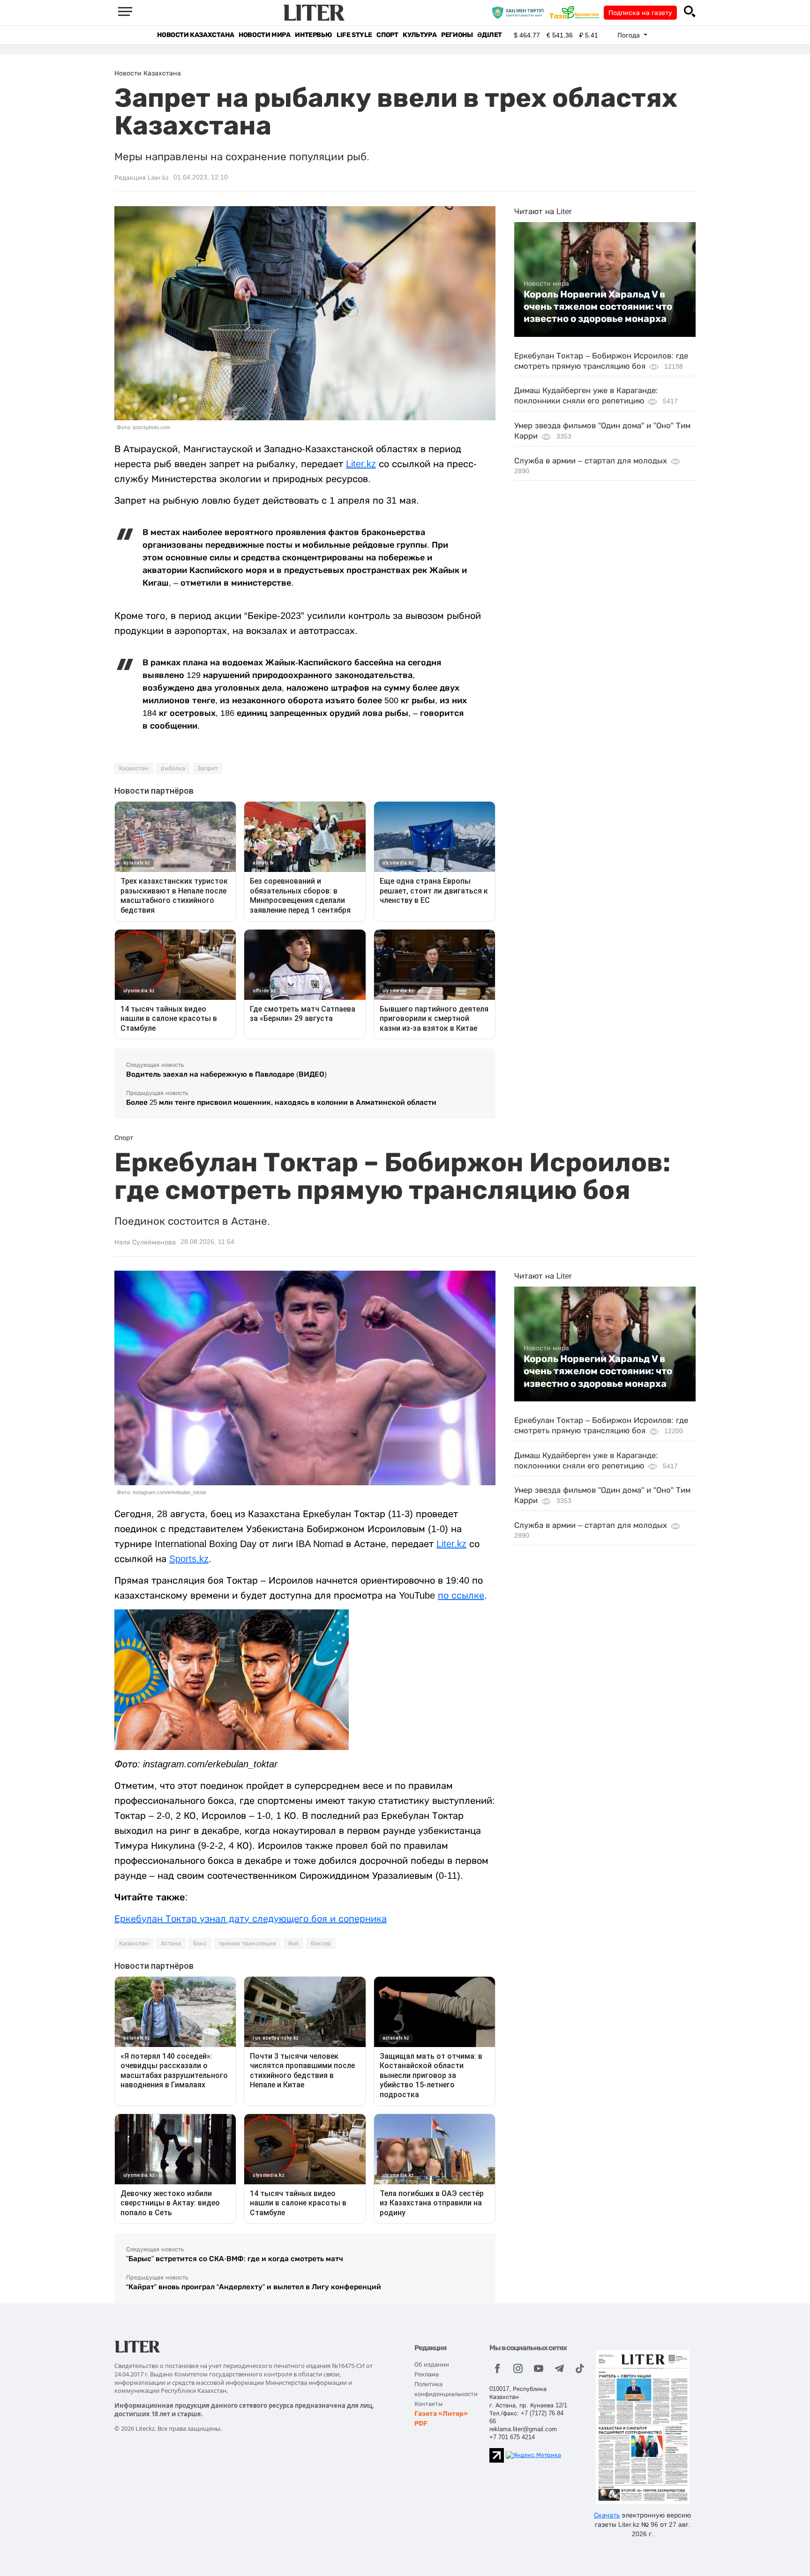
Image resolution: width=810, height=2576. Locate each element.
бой (293, 1943)
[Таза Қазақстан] (577, 12)
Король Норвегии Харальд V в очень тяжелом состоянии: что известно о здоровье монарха (598, 307)
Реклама (427, 2374)
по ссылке (461, 1595)
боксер (321, 1943)
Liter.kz (361, 464)
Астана (171, 1943)
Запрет (207, 768)
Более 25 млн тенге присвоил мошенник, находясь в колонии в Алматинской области (281, 1102)
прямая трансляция (247, 1943)
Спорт (387, 35)
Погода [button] (630, 35)
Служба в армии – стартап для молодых (591, 461)
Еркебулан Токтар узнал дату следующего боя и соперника (251, 1919)
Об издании (432, 2364)
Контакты (428, 2404)
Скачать (607, 2515)
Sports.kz (189, 1559)
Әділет (490, 35)
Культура (420, 35)
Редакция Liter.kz (142, 178)
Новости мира (264, 35)
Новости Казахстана (195, 35)
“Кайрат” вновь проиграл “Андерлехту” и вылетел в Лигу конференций (254, 2287)
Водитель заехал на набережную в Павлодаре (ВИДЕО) (226, 1074)
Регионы (457, 35)
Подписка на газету (640, 13)
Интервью (313, 35)
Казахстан (134, 768)
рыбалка (173, 768)
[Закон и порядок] (520, 12)
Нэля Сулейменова (145, 1242)
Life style (354, 35)
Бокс (200, 1943)
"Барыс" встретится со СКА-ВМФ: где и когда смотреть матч (235, 2259)
